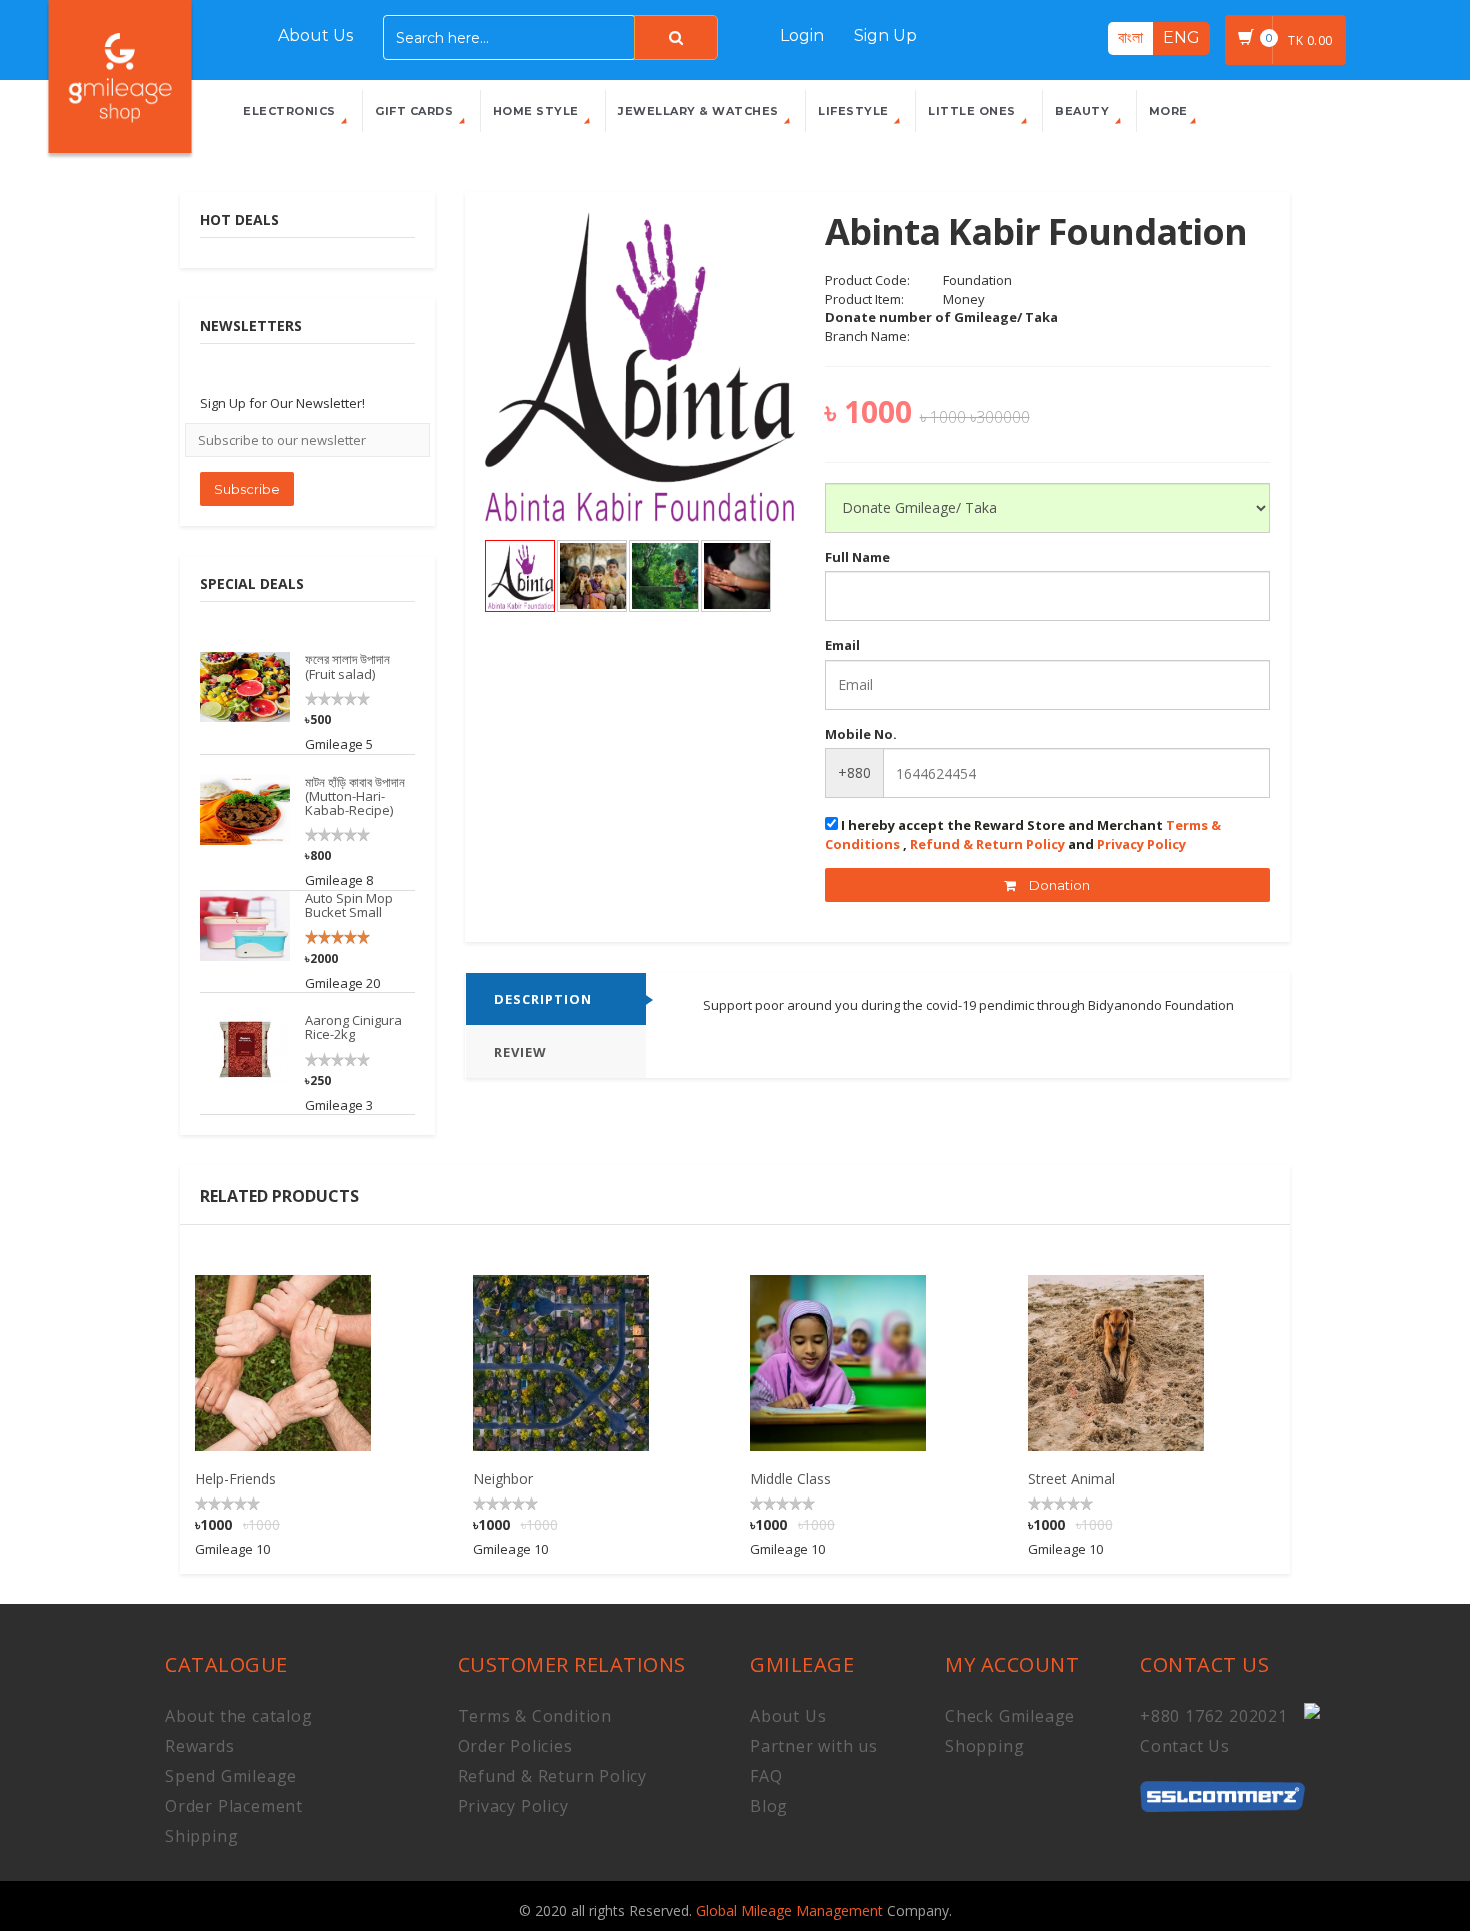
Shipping (201, 1836)
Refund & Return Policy (987, 844)
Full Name (857, 557)
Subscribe (247, 489)
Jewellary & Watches (700, 111)
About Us (315, 35)
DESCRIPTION (543, 999)
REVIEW (520, 1052)
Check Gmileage (1010, 1716)
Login (802, 35)
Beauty (1084, 111)
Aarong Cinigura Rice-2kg (353, 1027)
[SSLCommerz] (1222, 1786)
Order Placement (234, 1806)
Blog (769, 1806)
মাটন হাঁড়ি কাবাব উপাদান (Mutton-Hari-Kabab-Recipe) (355, 796)
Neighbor (503, 1478)
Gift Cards (416, 111)
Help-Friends (235, 1478)
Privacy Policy (1141, 844)
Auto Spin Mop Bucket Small (349, 905)
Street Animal (1071, 1478)
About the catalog (239, 1716)
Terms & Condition (535, 1716)
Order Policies (515, 1746)
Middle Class (790, 1478)
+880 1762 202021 (1214, 1716)
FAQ (766, 1776)
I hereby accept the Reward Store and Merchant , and (1023, 834)
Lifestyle (855, 111)
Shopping (984, 1746)
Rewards (200, 1746)
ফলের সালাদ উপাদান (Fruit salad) (347, 666)
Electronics (291, 111)
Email (842, 645)
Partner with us (814, 1746)
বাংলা (1130, 37)
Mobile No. (861, 734)
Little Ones (973, 111)
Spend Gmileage (231, 1776)
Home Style (538, 111)
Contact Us (1185, 1746)
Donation (1058, 885)
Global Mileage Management (791, 1910)
